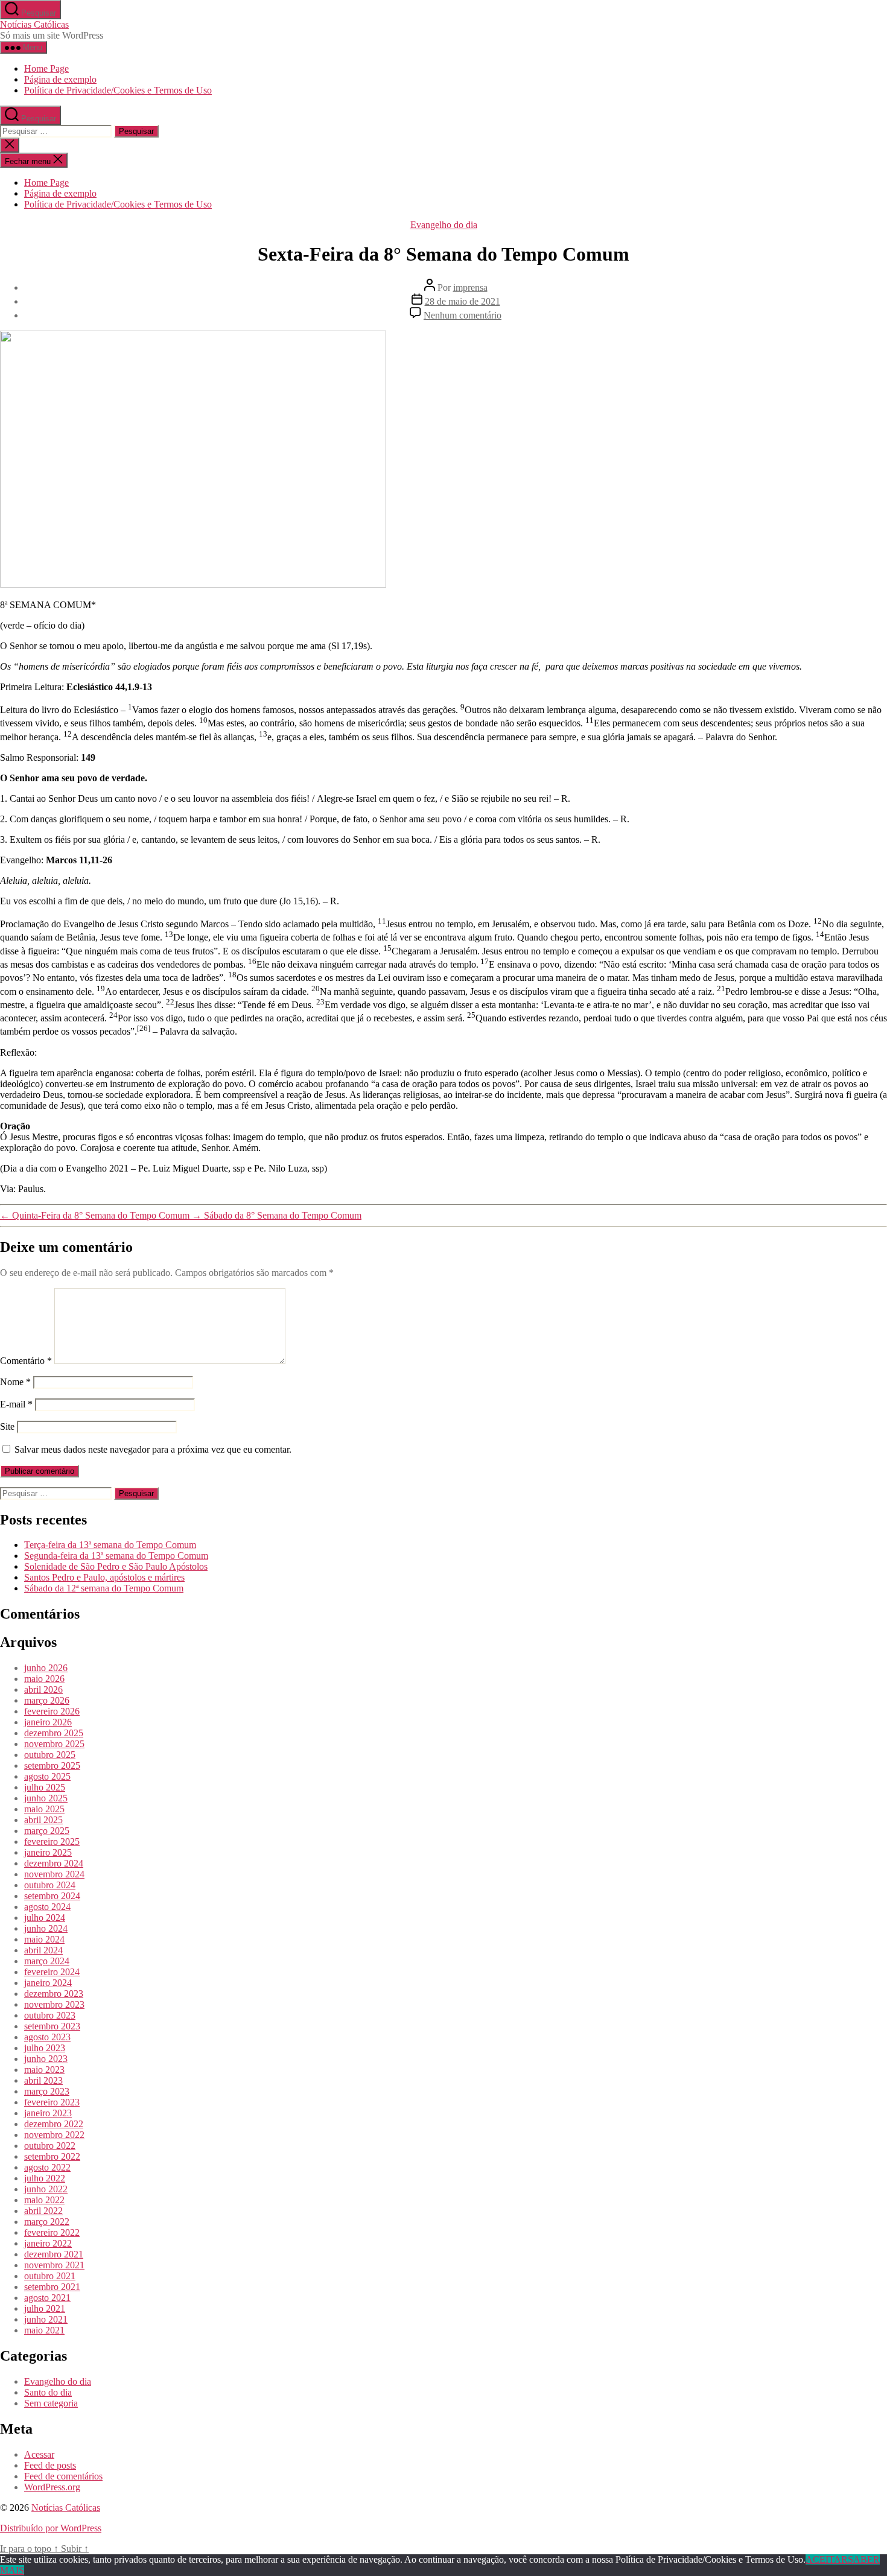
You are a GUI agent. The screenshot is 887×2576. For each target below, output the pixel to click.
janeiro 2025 (48, 1852)
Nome (15, 1382)
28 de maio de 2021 (463, 301)
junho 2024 (46, 1928)
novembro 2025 (54, 1744)
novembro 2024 (54, 1874)
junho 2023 (46, 2059)
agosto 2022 (47, 2167)
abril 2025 (43, 1820)
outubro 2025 (50, 1755)
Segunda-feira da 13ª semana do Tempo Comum (116, 1556)
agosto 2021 (47, 2298)
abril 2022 (43, 2211)
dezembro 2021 (54, 2254)
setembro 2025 (52, 1765)
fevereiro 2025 (52, 1842)
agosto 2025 (47, 1776)
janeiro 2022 (48, 2243)
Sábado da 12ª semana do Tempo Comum (104, 1588)
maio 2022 (44, 2200)
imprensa (470, 287)
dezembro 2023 (54, 1994)
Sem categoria (51, 2403)
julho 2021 (45, 2308)
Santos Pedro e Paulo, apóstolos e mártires (104, 1577)
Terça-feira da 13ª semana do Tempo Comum (110, 1545)
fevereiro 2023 (52, 2102)
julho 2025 (45, 1787)
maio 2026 (44, 1679)
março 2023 (47, 2091)
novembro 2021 (54, 2265)
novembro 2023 (54, 2004)
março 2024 (47, 1961)
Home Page (46, 68)
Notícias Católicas (34, 24)
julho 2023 (45, 2048)
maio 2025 (44, 1809)
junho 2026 (46, 1668)
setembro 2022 (52, 2156)
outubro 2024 (50, 1885)
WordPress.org (52, 2487)
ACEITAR (827, 2559)
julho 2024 (45, 1918)
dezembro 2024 (54, 1863)
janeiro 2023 (48, 2113)
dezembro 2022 (54, 2124)
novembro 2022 (54, 2135)
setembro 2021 (52, 2287)
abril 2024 (43, 1950)
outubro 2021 (50, 2276)
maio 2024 (44, 1939)
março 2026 (47, 1700)
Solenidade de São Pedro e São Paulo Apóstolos (116, 1566)
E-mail (16, 1404)
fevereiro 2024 (52, 1972)
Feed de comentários (63, 2476)
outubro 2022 (50, 2146)
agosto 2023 (47, 2037)
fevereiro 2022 (52, 2232)
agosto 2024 (47, 1907)
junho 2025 (46, 1798)
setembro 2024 (52, 1896)
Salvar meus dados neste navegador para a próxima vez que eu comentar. (153, 1449)
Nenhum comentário (463, 315)
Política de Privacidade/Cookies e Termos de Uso (118, 90)
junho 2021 (46, 2319)
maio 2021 (44, 2330)
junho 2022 (46, 2189)
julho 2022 (45, 2178)
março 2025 (47, 1831)
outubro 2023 (50, 2015)
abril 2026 (43, 1689)
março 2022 (47, 2222)
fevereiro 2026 (52, 1711)
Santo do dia (48, 2392)
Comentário (26, 1361)
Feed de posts (50, 2465)
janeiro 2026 (48, 1722)
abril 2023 (43, 2080)
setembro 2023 (52, 2026)
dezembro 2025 (54, 1733)
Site (7, 1426)
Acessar (39, 2454)
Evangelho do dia (444, 225)
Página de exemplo (60, 79)
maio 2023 (44, 2070)
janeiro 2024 (48, 1983)
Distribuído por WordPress (51, 2528)
